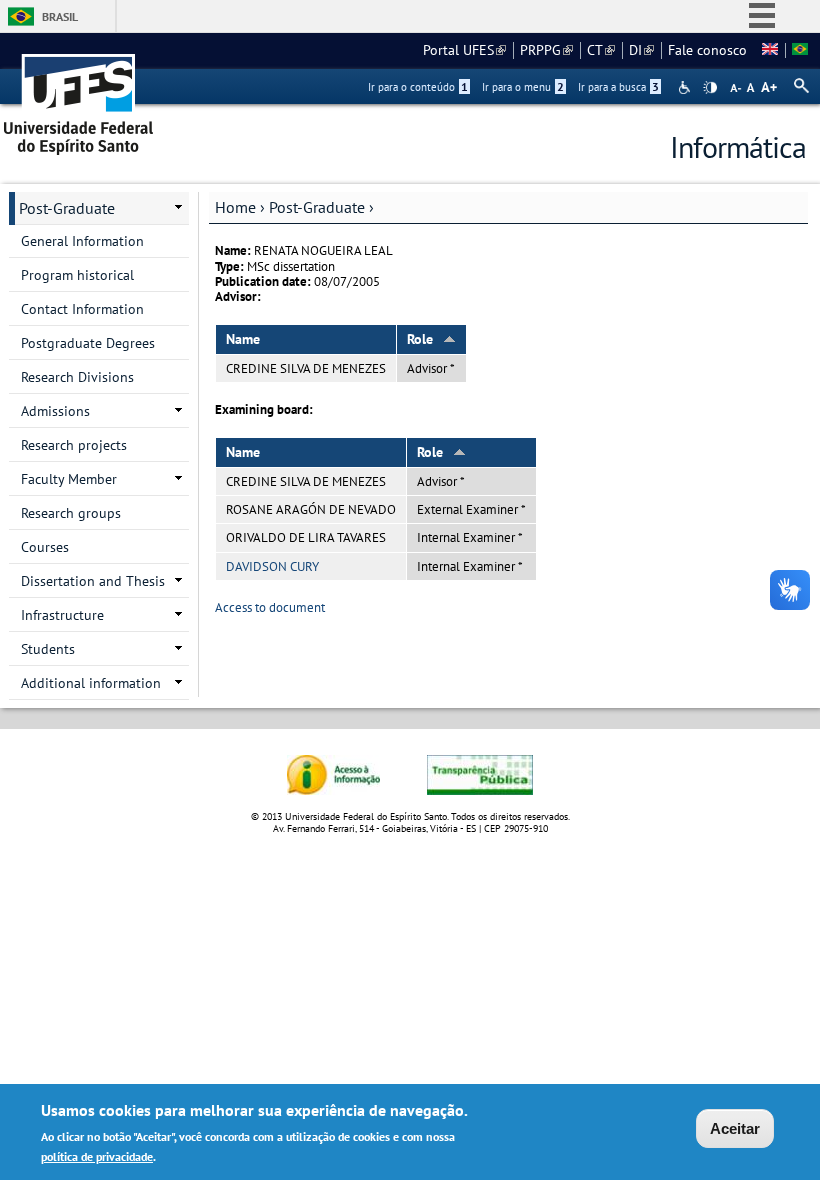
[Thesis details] (770, 50)
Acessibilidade (686, 87)
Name (243, 339)
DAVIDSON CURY (272, 566)
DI (641, 50)
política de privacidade (97, 1156)
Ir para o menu (523, 87)
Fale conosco (707, 50)
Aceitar (735, 1128)
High (710, 88)
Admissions (55, 411)
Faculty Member (69, 479)
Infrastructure (62, 615)
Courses (45, 547)
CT (601, 50)
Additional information (91, 683)
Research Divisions (77, 377)
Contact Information (82, 309)
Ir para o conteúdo (418, 87)
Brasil (60, 16)
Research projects (74, 445)
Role (420, 339)
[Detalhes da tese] (800, 50)
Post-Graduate (317, 207)
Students (48, 649)
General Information (82, 241)
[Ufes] (79, 97)
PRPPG (546, 50)
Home (235, 207)
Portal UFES (464, 50)
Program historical (77, 275)
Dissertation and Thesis (93, 581)
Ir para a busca (618, 87)
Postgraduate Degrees (88, 343)
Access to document (270, 607)
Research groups (71, 513)
